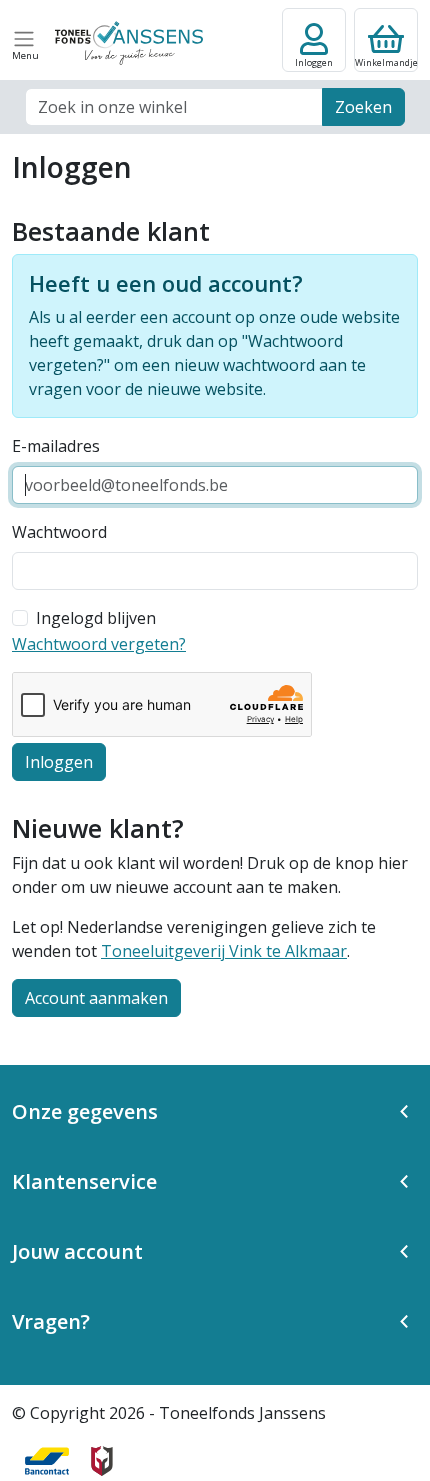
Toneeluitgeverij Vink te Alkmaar (224, 951)
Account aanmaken (96, 998)
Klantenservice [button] (84, 1181)
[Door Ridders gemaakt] (102, 1461)
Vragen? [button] (51, 1321)
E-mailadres (56, 446)
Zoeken (363, 107)
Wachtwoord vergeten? (99, 644)
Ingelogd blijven (96, 618)
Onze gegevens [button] (85, 1111)
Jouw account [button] (77, 1251)
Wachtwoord (59, 532)
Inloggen (59, 762)
